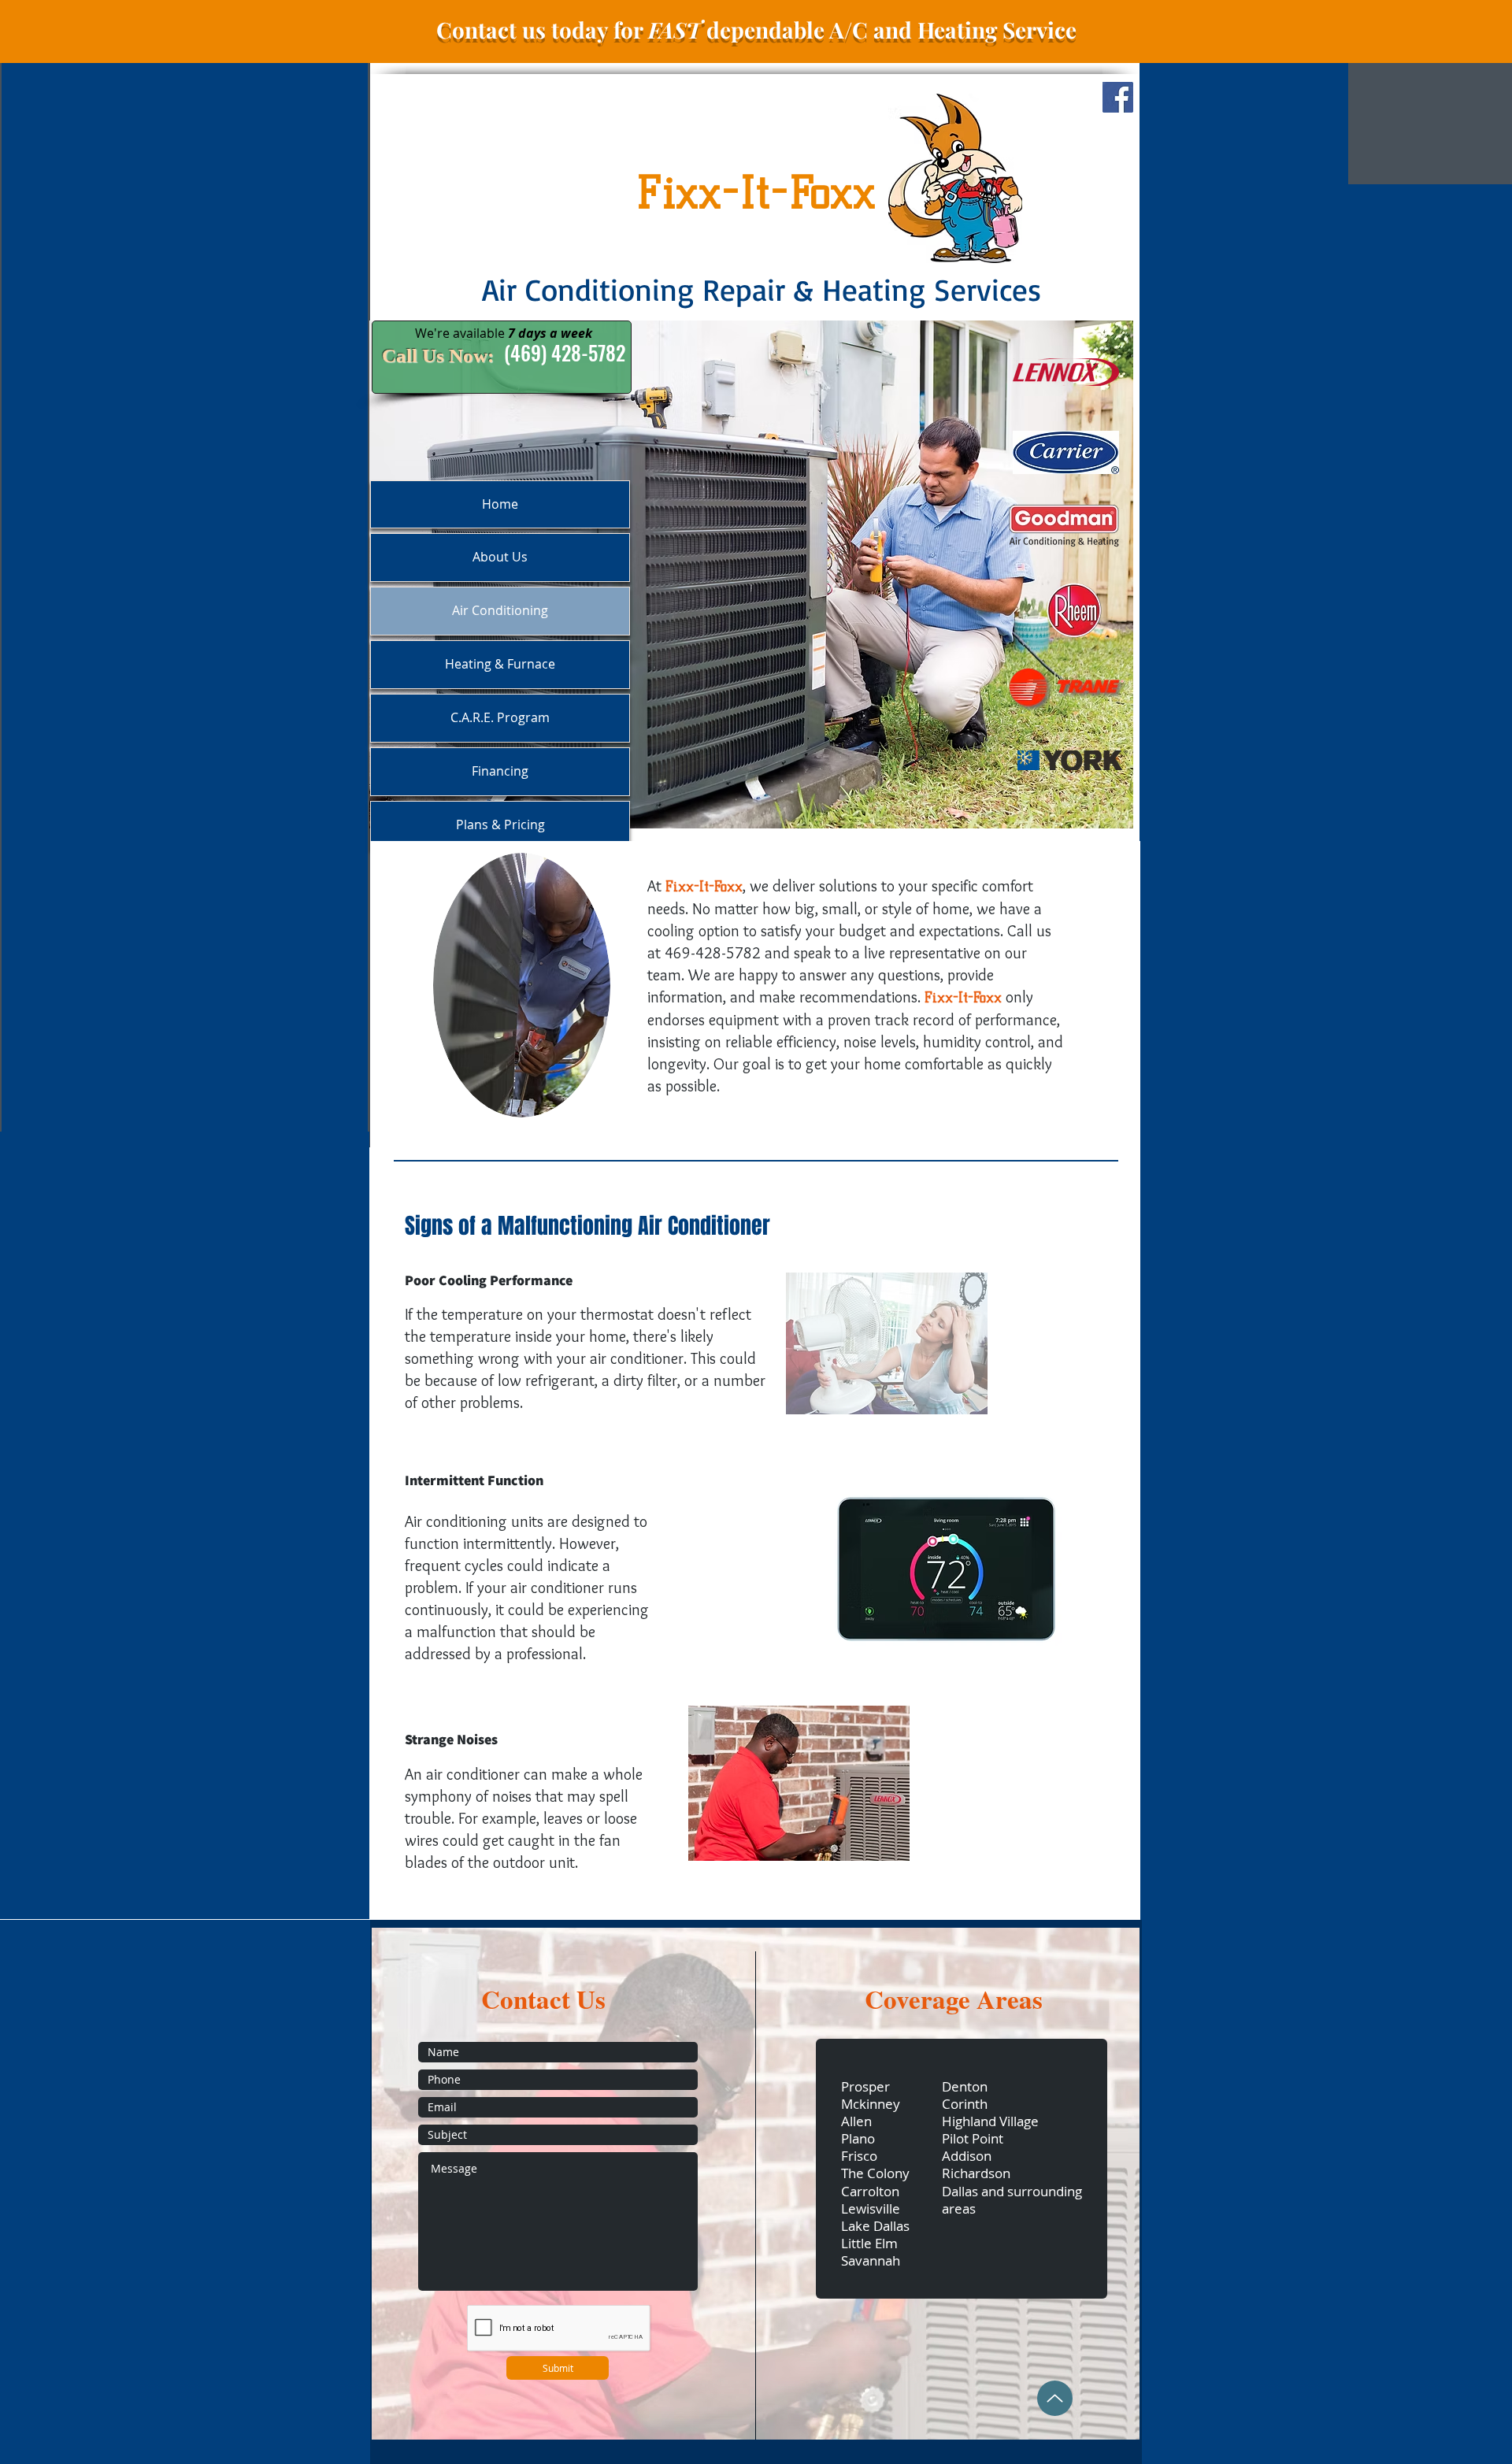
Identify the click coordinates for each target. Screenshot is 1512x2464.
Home (500, 504)
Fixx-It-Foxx (756, 192)
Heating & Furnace (500, 664)
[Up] (1055, 2398)
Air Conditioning (500, 610)
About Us (500, 557)
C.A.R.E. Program (500, 717)
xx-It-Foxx (710, 887)
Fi (672, 887)
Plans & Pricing (500, 824)
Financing (500, 771)
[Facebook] (1118, 97)
